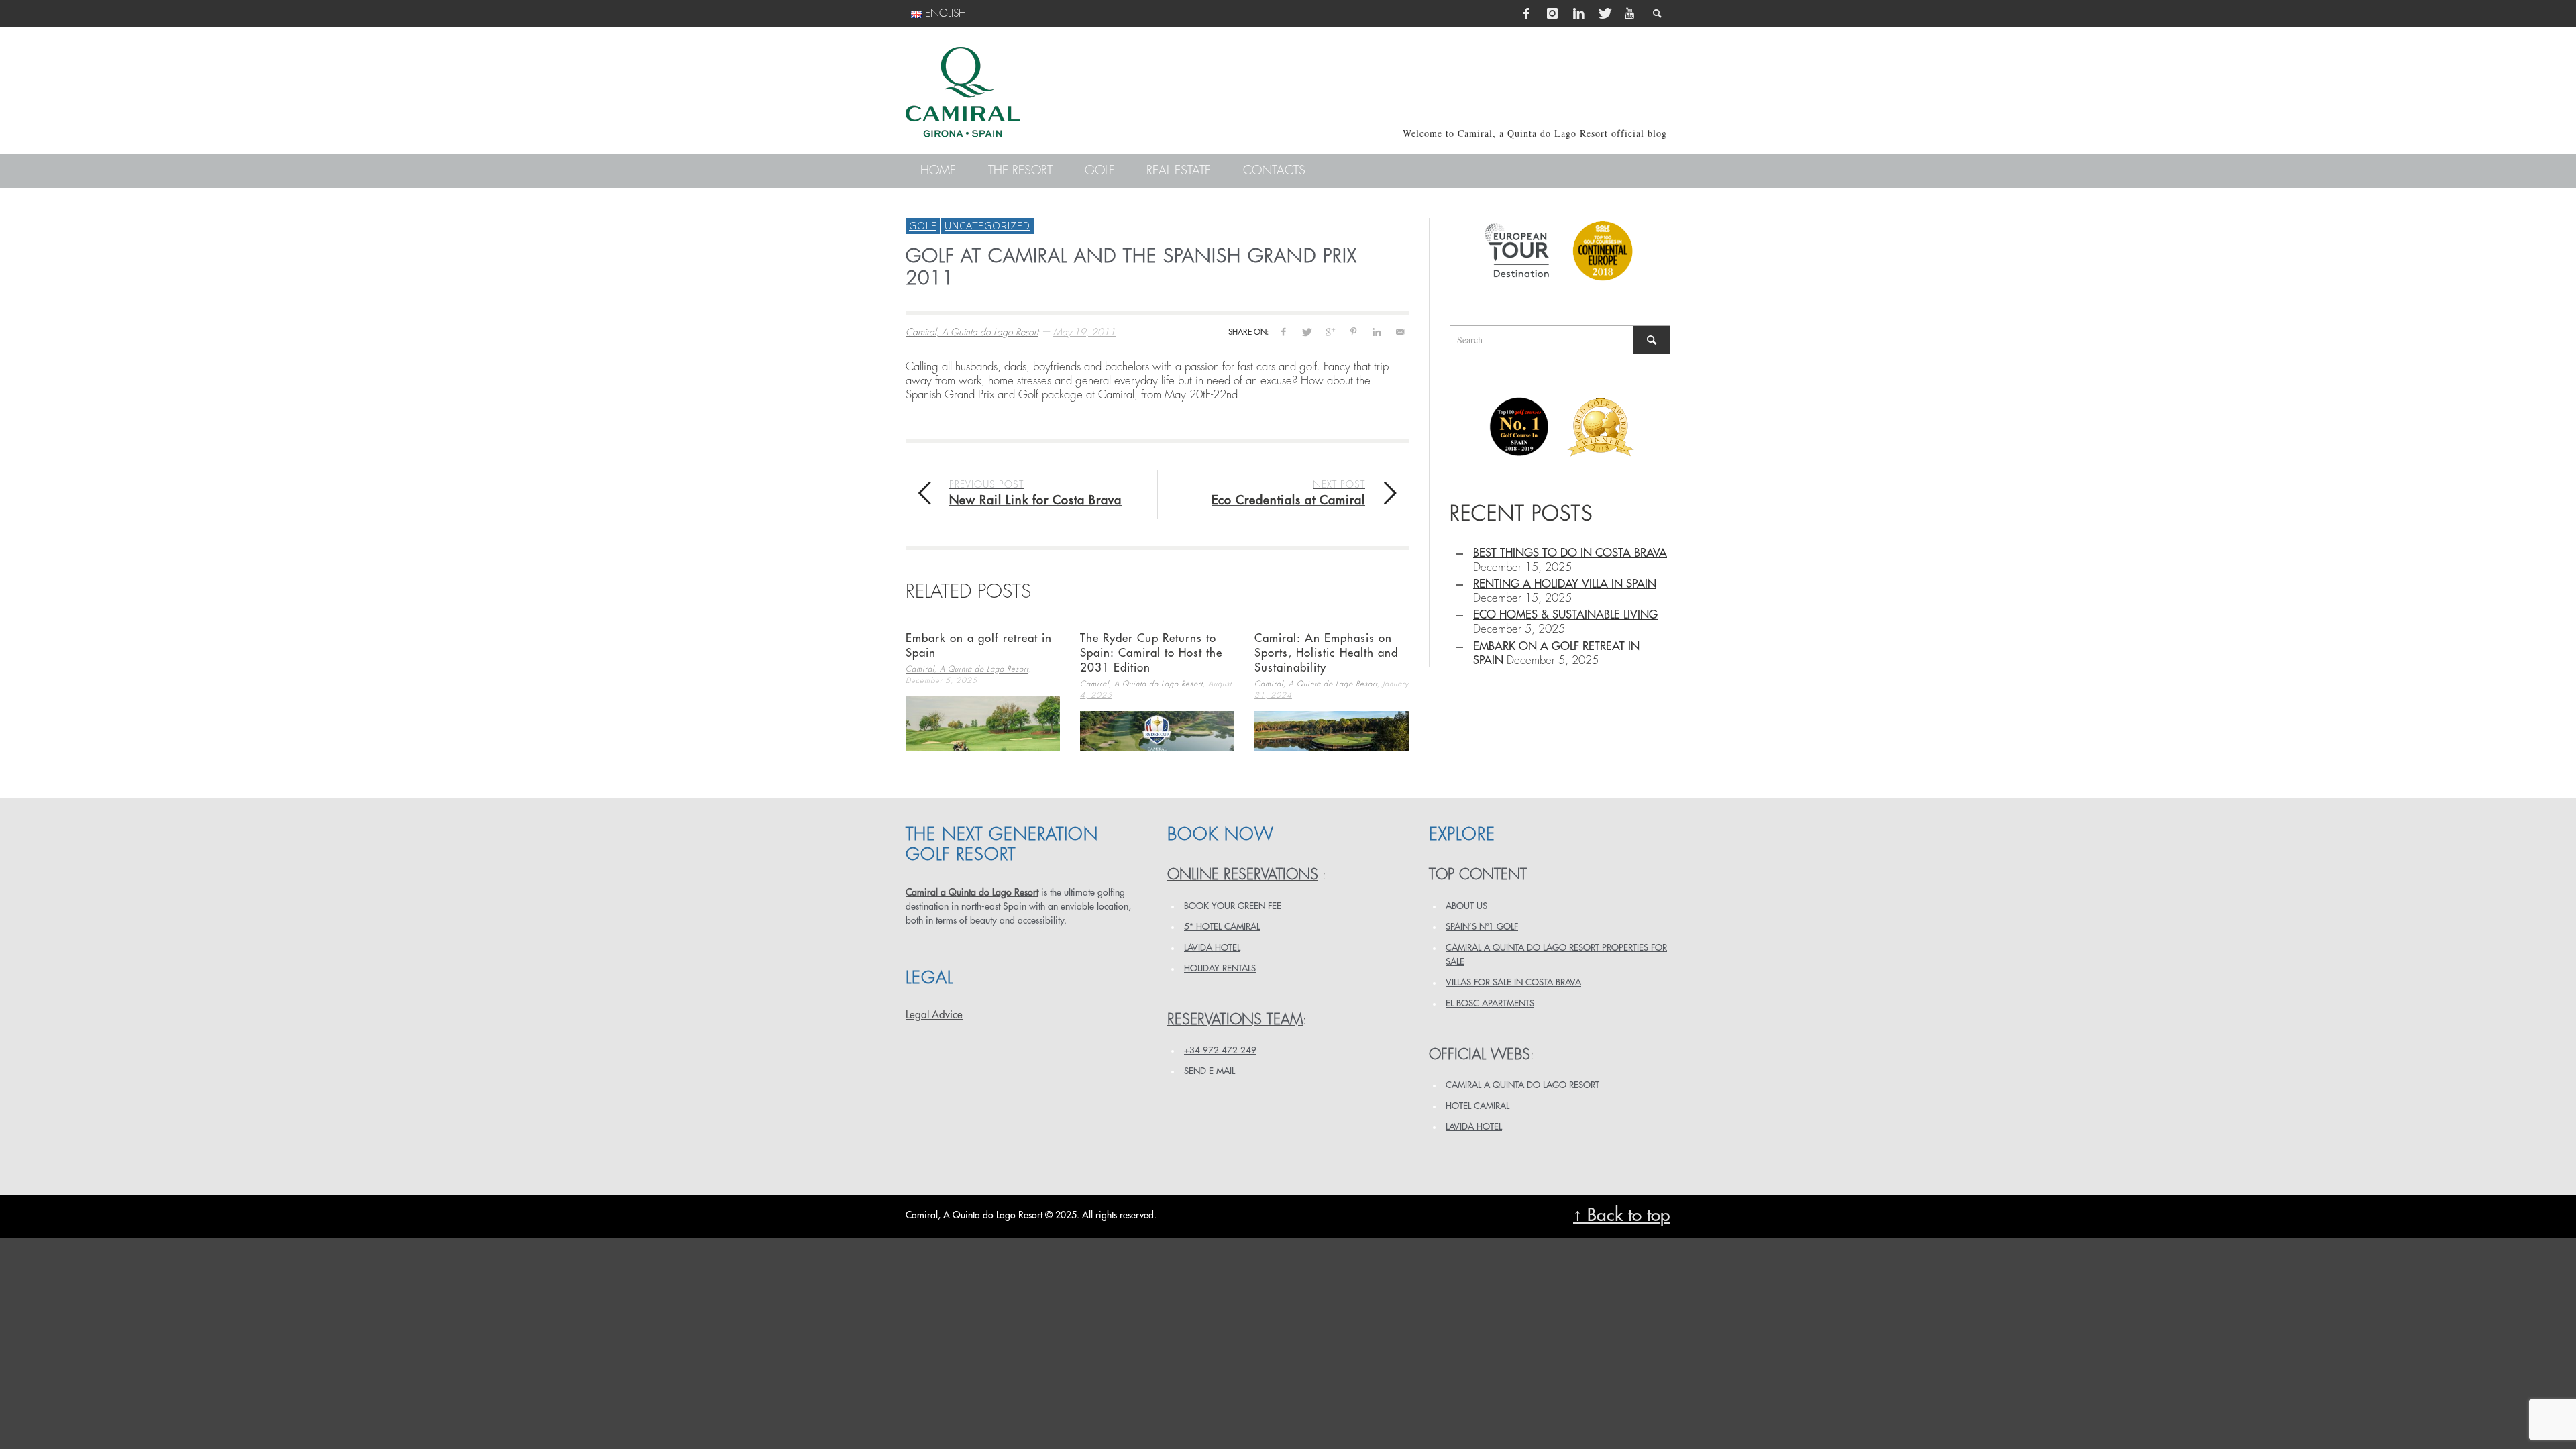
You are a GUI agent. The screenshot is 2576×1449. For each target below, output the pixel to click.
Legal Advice (934, 1015)
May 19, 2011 (1084, 332)
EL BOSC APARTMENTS (1490, 1003)
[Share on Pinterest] (1353, 332)
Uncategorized (987, 225)
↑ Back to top (1622, 1215)
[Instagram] (1552, 13)
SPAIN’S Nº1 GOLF (1482, 927)
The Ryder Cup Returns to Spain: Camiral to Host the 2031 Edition (1151, 653)
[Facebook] (1527, 13)
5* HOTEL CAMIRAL (1222, 927)
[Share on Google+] (1330, 332)
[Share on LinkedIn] (1376, 332)
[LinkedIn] (1578, 13)
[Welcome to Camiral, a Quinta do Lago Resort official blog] (963, 92)
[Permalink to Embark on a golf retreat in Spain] (983, 723)
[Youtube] (1629, 13)
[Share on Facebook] (1283, 332)
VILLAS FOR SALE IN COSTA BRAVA (1513, 982)
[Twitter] (1604, 13)
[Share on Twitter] (1306, 332)
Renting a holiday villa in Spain (1565, 584)
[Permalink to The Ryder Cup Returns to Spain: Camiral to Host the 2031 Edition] (1157, 731)
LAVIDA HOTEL (1212, 948)
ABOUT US (1466, 906)
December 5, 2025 (942, 681)
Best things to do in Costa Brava (1570, 553)
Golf (923, 225)
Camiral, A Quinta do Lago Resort (972, 332)
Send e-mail (1210, 1071)
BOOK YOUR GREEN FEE (1233, 906)
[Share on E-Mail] (1400, 332)
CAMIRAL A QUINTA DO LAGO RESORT (1522, 1085)
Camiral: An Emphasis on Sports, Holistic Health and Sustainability (1326, 653)
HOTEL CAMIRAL (1478, 1106)
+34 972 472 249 (1220, 1050)
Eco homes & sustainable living (1565, 615)
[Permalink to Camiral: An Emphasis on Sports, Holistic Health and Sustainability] (1332, 731)
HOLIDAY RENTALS (1220, 968)
